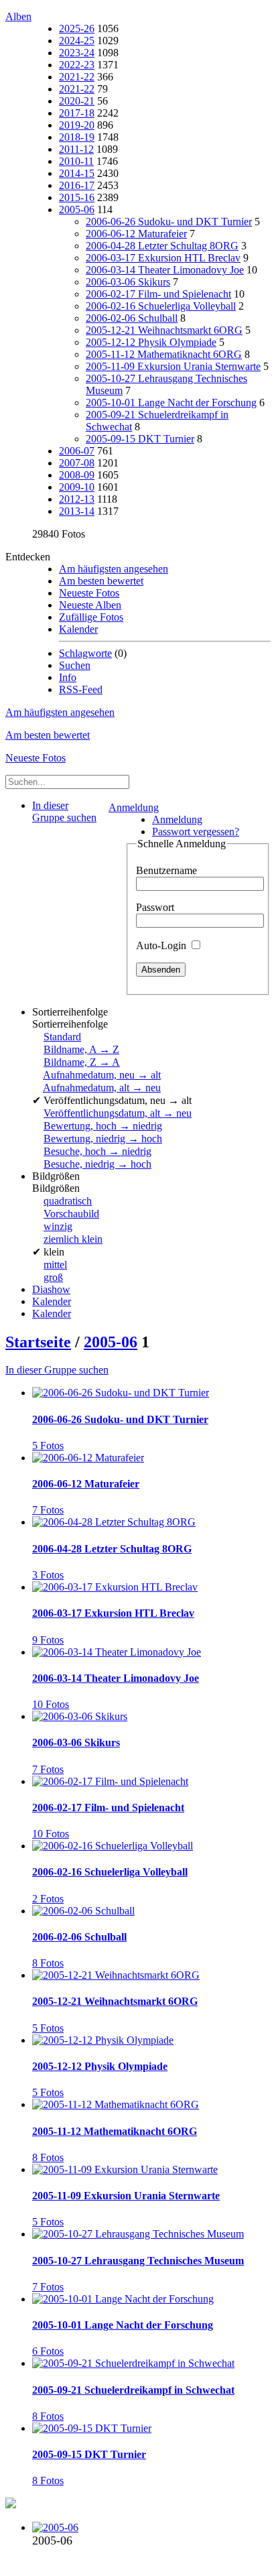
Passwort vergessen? (196, 832)
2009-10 (77, 487)
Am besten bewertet (101, 581)
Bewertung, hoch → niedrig (103, 1126)
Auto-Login (162, 945)
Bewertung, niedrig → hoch (103, 1139)
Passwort (155, 907)
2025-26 (77, 28)
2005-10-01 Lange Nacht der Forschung (171, 403)
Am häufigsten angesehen (114, 569)
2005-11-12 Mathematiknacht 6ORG (164, 354)
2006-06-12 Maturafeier (136, 234)
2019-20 (77, 125)
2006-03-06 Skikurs (128, 282)
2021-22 (77, 77)
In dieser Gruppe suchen (57, 1370)
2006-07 (77, 451)
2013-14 (77, 511)
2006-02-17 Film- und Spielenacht (158, 294)
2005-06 (77, 209)
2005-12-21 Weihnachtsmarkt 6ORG (164, 330)
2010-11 (76, 161)
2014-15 (77, 173)
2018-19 (77, 137)
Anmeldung (134, 807)
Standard (62, 1037)
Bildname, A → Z (81, 1049)
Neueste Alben (90, 605)
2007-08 (77, 463)
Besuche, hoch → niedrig (97, 1151)
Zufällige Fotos (91, 617)
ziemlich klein (73, 1239)
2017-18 (77, 113)
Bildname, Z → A (82, 1062)
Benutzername (166, 870)
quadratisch (68, 1201)
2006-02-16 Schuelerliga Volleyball (161, 306)
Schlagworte (85, 653)
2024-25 (77, 41)
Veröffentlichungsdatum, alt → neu (118, 1113)
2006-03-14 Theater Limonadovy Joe (165, 270)
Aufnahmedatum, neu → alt (102, 1075)
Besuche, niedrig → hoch (97, 1164)
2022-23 (77, 65)
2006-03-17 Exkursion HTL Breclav (163, 258)
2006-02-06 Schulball (132, 318)
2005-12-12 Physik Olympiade (151, 342)
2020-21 (77, 101)
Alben (18, 16)
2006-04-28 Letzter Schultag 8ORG (162, 246)
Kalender (78, 629)
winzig (58, 1226)
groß (53, 1277)
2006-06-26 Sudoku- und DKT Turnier (169, 222)
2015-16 (77, 197)
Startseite (38, 1342)
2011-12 (76, 149)
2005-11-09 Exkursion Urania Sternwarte (173, 366)
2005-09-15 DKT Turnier (140, 439)
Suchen (75, 665)
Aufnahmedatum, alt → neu (102, 1088)
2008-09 (77, 475)
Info (68, 677)
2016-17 (77, 185)
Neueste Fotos (89, 593)
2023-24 (77, 53)
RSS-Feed (81, 689)
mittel (55, 1265)
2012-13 (77, 499)
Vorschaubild (71, 1214)
